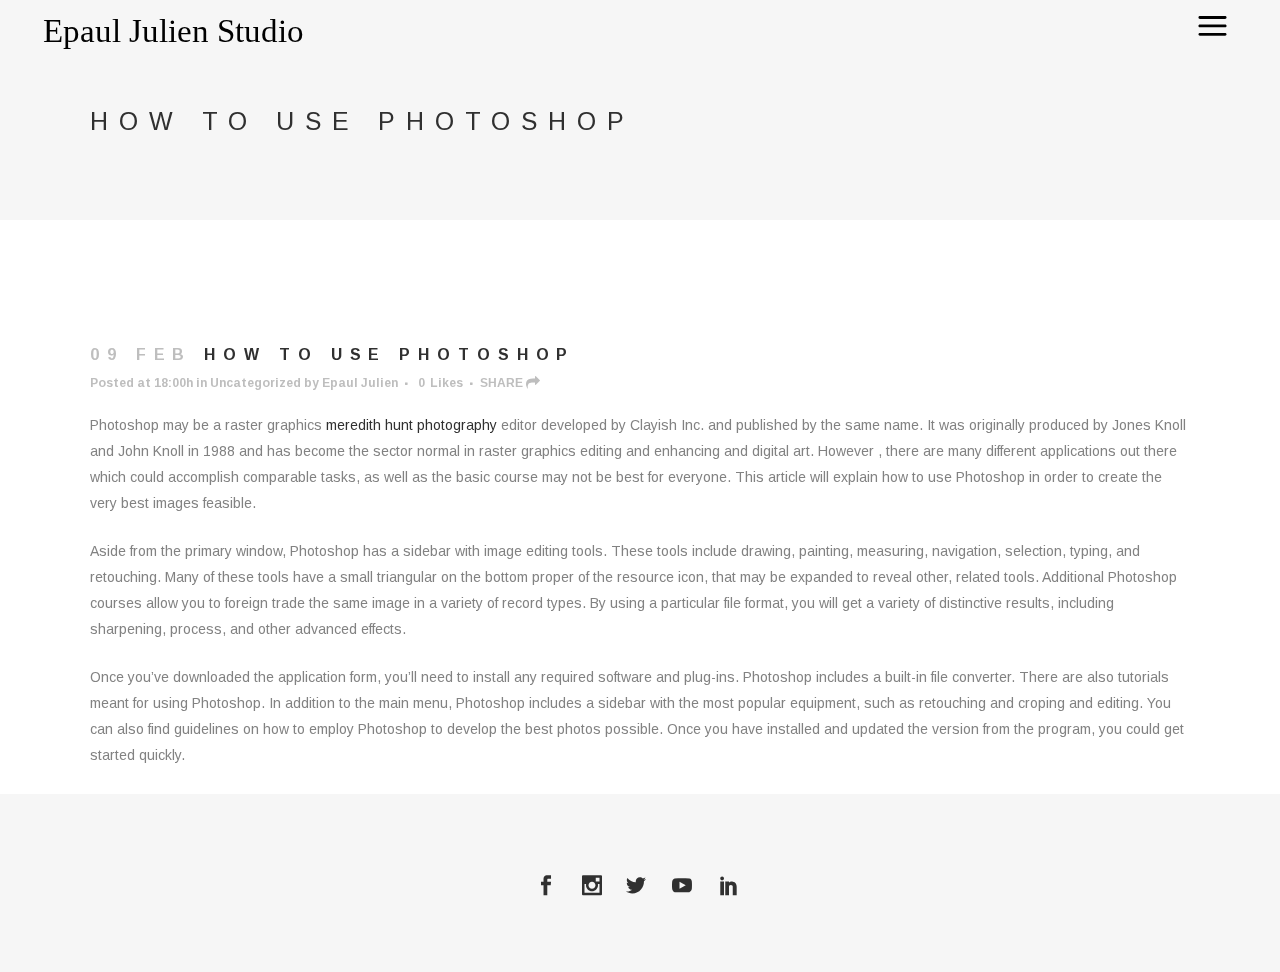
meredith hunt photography (411, 425)
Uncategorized (255, 383)
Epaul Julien (360, 383)
